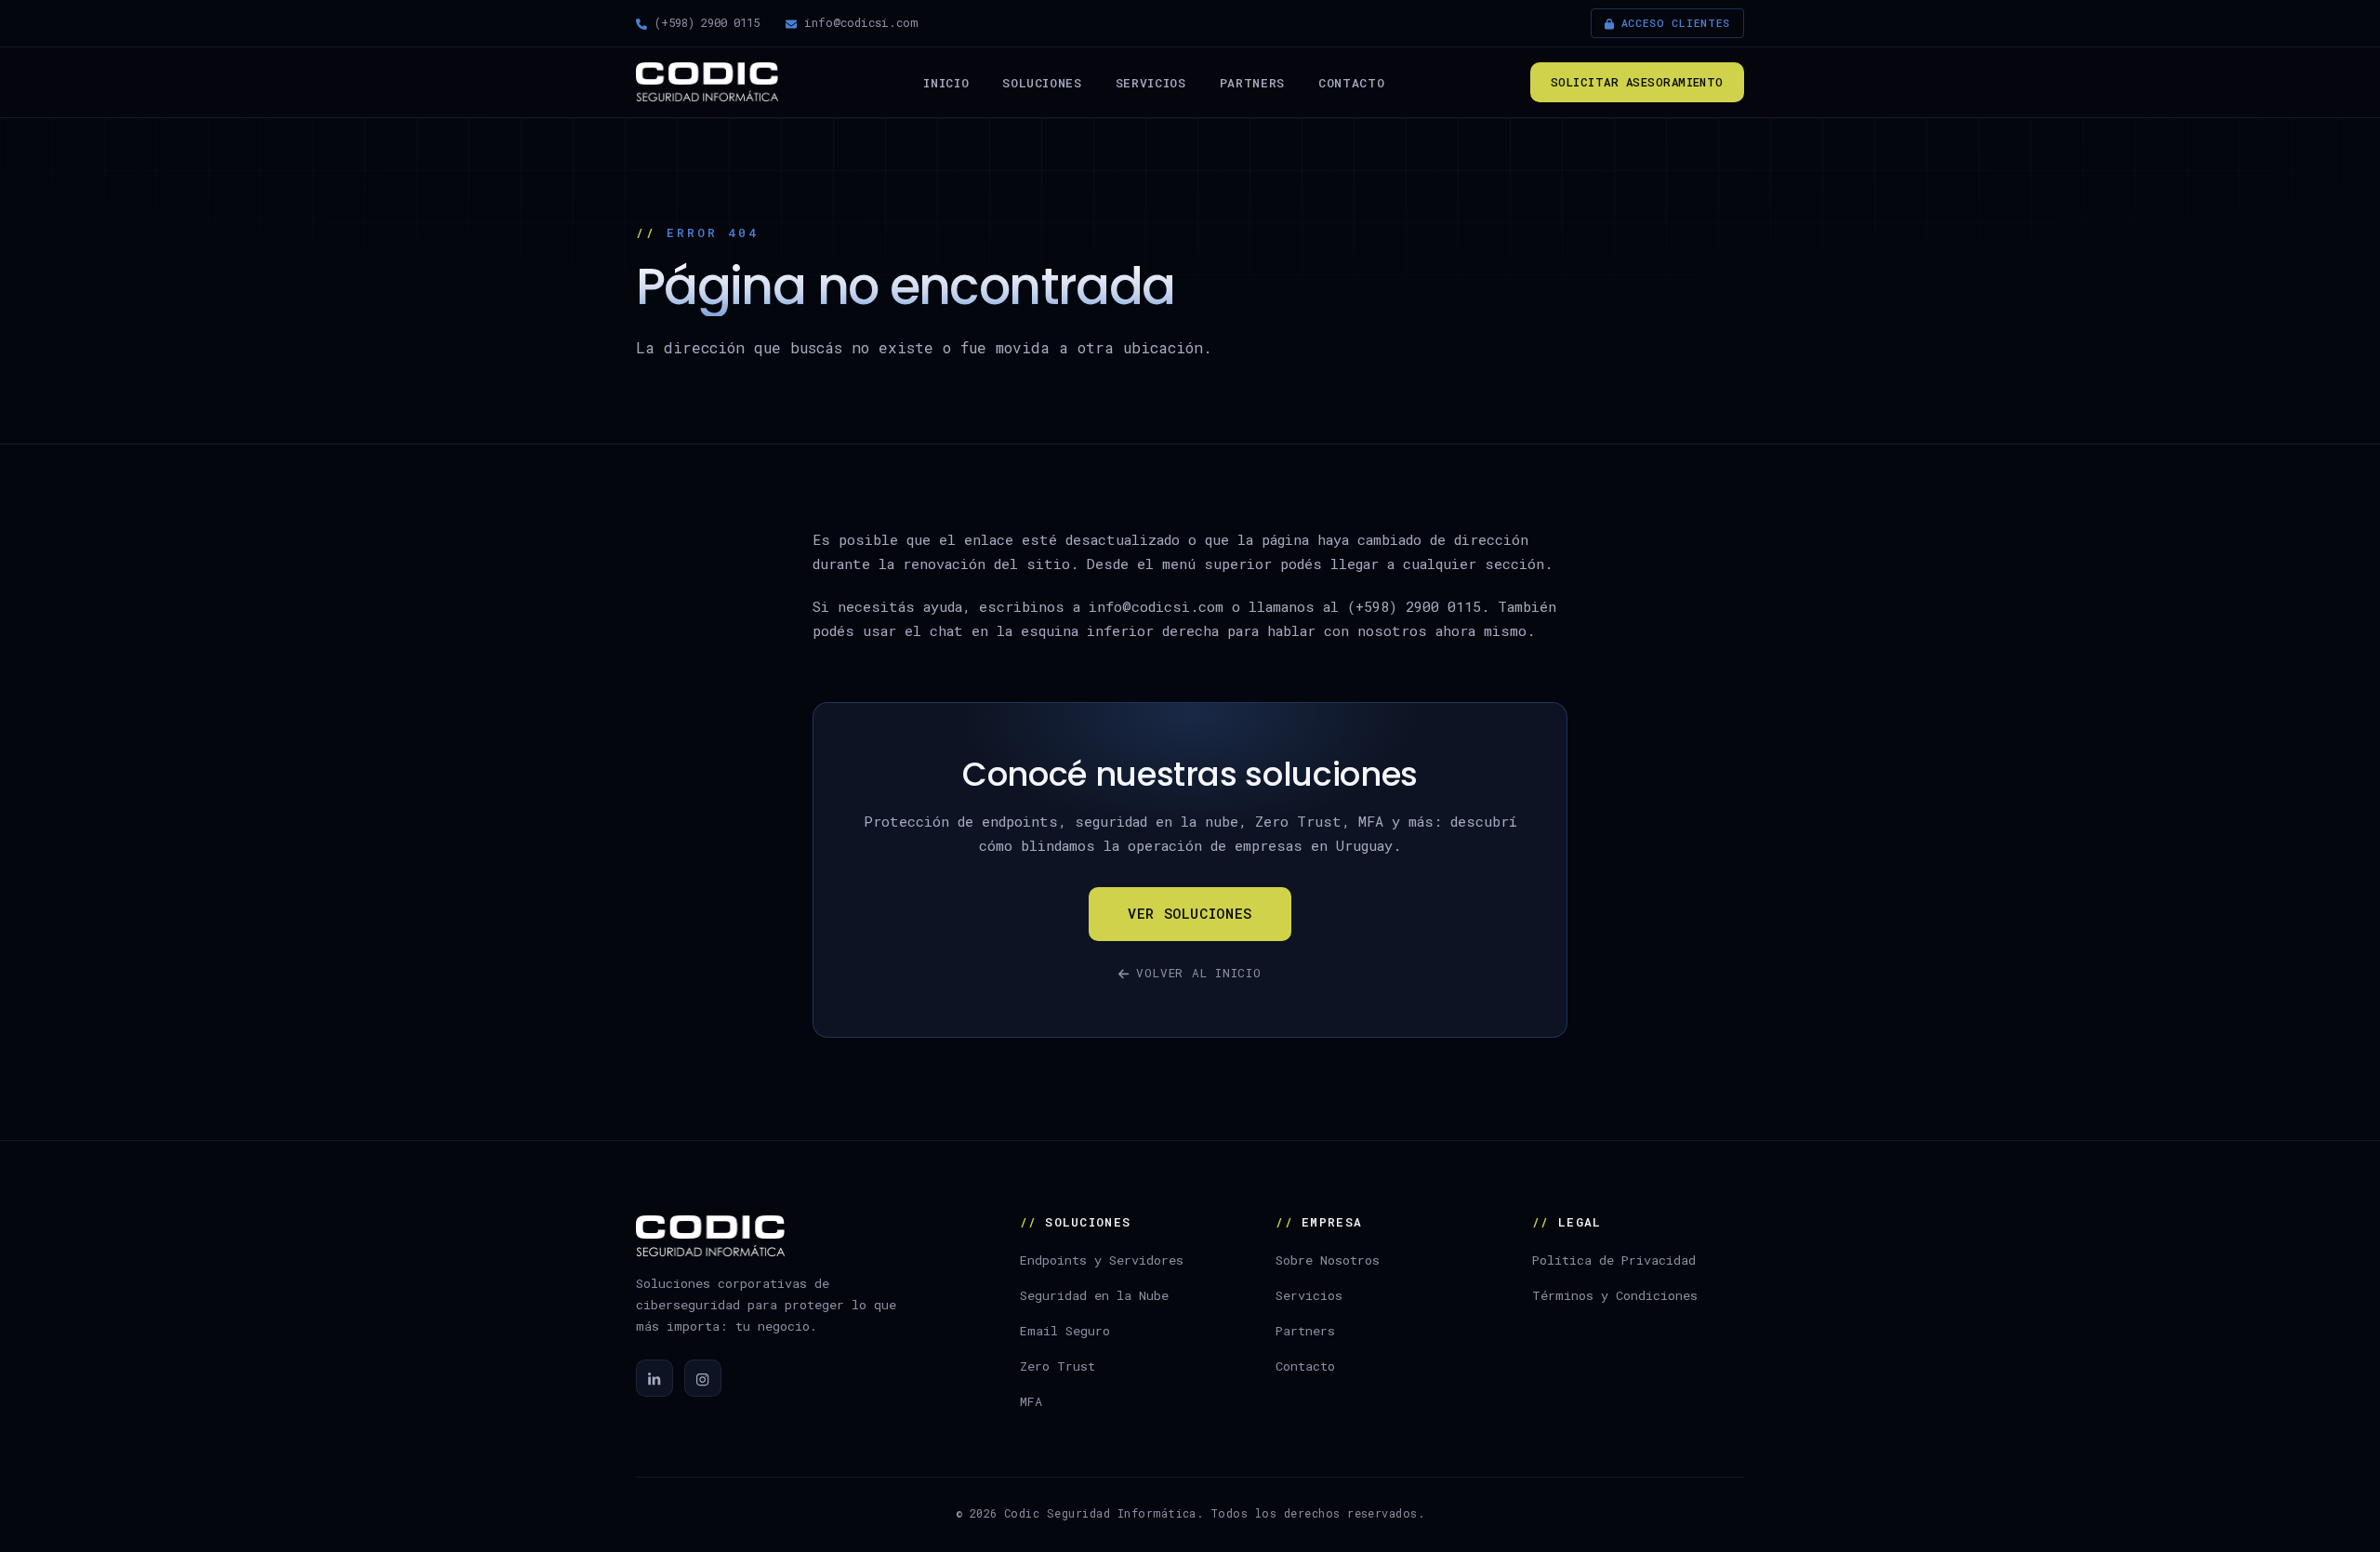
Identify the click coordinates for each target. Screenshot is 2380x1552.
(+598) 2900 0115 (707, 22)
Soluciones (1042, 82)
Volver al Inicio (1198, 973)
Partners (1252, 82)
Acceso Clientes (1676, 23)
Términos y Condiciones (1615, 1295)
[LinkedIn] (654, 1378)
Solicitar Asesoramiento (1637, 81)
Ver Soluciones (1190, 913)
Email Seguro (1065, 1331)
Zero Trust (1058, 1366)
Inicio (946, 82)
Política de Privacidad (1614, 1260)
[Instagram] (703, 1378)
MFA (1031, 1401)
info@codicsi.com (861, 22)
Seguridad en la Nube (1094, 1295)
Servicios (1151, 82)
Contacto (1351, 82)
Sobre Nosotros (1328, 1260)
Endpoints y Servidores (1102, 1260)
